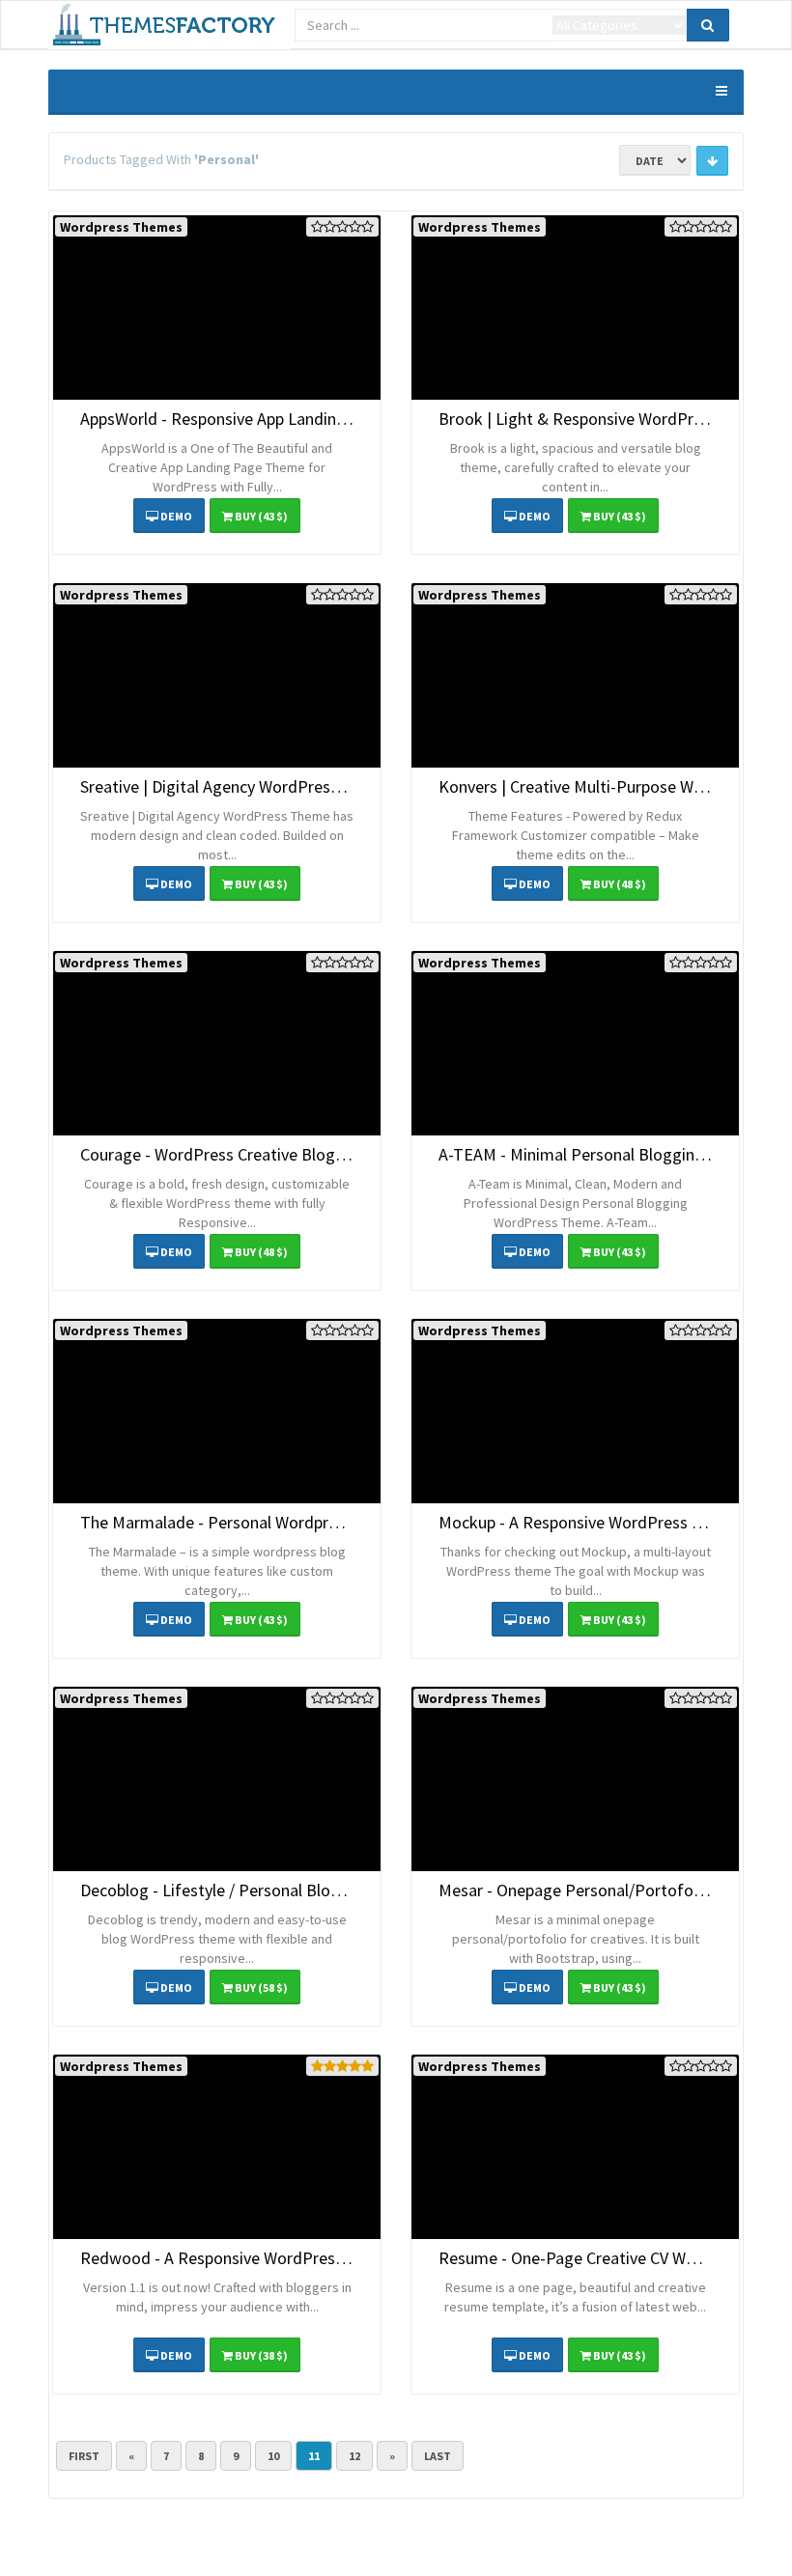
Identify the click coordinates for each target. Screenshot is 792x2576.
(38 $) (261, 2355)
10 (273, 2456)
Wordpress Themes (121, 227)
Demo (175, 516)
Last (438, 2456)
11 (314, 2456)
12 (354, 2456)
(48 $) (620, 884)
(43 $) (261, 516)
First (84, 2456)
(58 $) (261, 1988)
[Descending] (712, 161)
